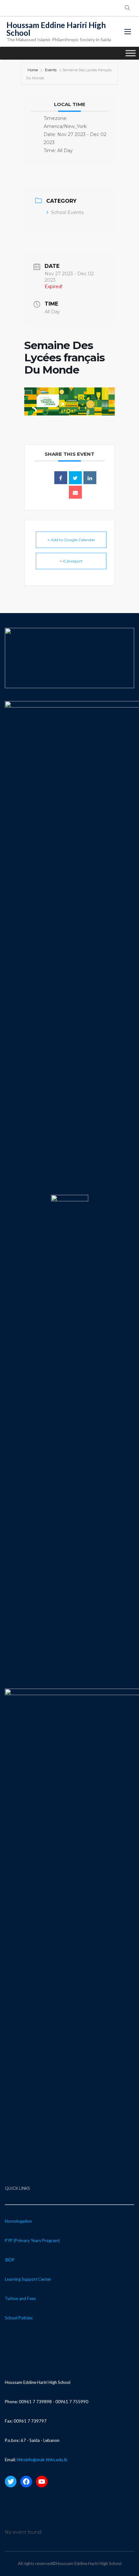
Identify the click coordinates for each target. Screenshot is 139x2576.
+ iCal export (71, 561)
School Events (67, 212)
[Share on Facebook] (61, 478)
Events (51, 70)
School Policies (19, 2318)
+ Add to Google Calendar (71, 540)
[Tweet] (75, 478)
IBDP (10, 2260)
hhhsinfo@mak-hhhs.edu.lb (42, 2460)
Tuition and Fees (20, 2298)
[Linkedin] (90, 478)
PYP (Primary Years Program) (32, 2240)
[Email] (75, 492)
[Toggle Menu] (131, 53)
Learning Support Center (28, 2279)
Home (33, 70)
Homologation (18, 2221)
